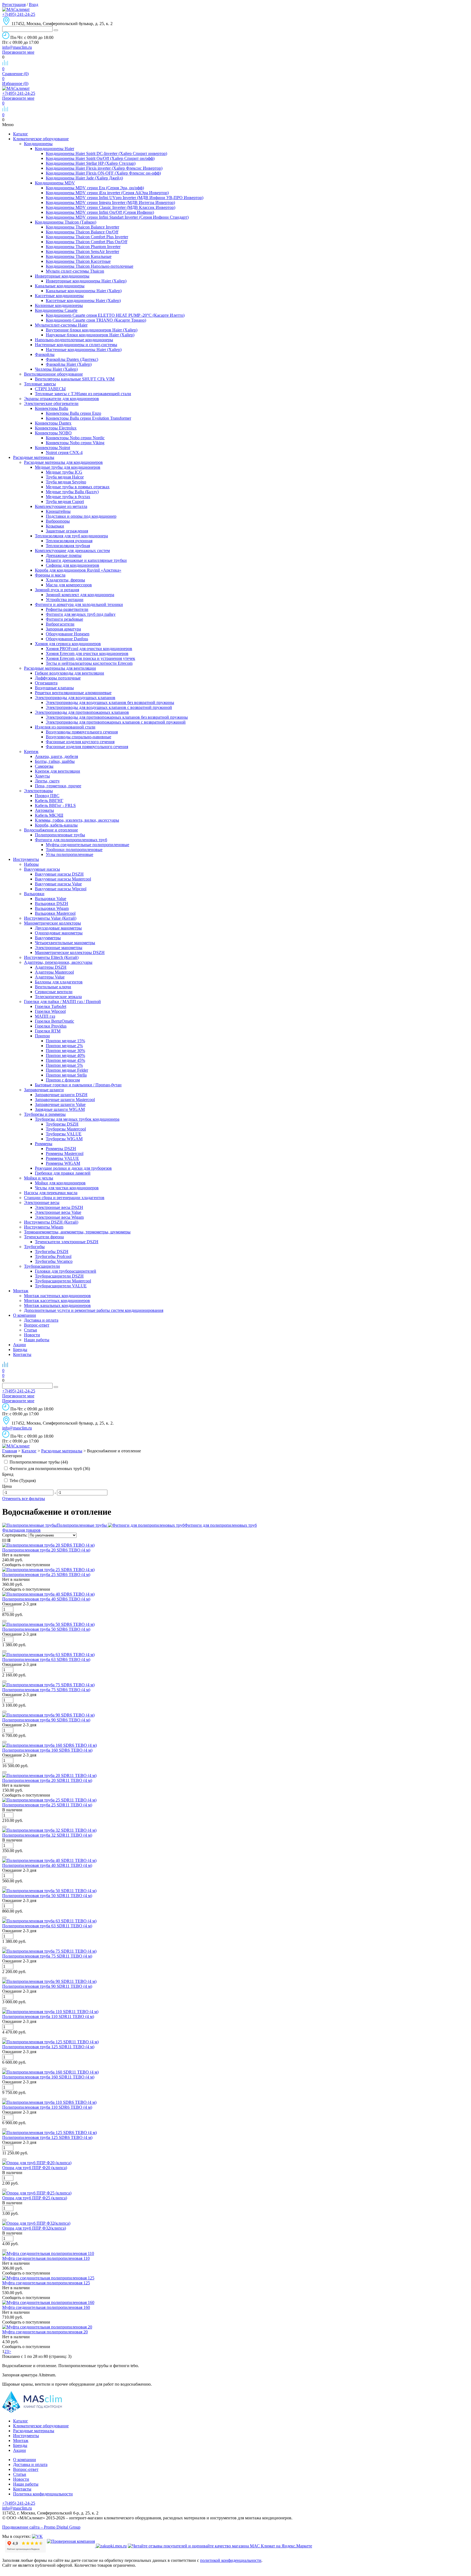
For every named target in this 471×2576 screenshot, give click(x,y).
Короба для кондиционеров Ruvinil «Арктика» (78, 570)
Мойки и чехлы (39, 1178)
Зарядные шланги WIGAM (60, 1109)
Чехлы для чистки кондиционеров (67, 1188)
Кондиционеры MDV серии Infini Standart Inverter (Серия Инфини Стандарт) (117, 217)
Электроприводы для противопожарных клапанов (82, 712)
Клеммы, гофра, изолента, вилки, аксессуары (77, 820)
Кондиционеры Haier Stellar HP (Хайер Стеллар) (91, 163)
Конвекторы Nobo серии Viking (75, 443)
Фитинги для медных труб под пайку (81, 614)
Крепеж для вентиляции (58, 771)
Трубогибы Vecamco (54, 1261)
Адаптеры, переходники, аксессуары (58, 962)
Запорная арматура (63, 629)
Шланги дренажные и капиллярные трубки (86, 560)
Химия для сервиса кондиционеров (68, 644)
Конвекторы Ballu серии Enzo (73, 413)
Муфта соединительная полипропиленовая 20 (45, 2332)
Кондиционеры (38, 144)
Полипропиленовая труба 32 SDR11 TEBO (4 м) (47, 1835)
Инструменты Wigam (44, 1227)
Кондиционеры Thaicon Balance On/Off (82, 232)
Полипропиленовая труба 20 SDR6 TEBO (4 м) (46, 1550)
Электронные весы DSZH (59, 1207)
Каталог (21, 134)
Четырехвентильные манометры (65, 943)
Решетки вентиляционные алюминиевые (73, 693)
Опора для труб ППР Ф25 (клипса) (35, 2198)
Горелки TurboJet (51, 1006)
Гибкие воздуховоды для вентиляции (70, 673)
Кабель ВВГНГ (49, 801)
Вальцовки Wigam (52, 908)
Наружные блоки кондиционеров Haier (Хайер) (90, 335)
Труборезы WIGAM (64, 1139)
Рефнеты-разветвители (67, 609)
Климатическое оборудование (41, 139)
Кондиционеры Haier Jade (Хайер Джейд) (84, 178)
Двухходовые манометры (58, 928)
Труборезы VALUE (64, 1134)
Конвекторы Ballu (52, 408)
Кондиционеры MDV (55, 183)
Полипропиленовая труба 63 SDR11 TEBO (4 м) (47, 1926)
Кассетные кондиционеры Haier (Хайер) (83, 301)
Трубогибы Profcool (53, 1256)
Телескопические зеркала (58, 997)
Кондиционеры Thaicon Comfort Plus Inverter (87, 237)
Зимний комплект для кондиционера (80, 595)
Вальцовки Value (51, 899)
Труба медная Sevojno (66, 482)
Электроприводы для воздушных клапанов (75, 698)
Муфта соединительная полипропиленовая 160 (46, 2307)
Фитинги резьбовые (64, 619)
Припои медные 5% (64, 1065)
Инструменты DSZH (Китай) (51, 1222)
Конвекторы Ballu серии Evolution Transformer (88, 418)
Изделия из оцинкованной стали (65, 727)
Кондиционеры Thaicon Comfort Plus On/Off (87, 242)
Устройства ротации (65, 600)
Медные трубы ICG (64, 472)
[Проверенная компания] (71, 2546)
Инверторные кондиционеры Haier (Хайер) (86, 281)
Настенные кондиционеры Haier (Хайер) (84, 350)
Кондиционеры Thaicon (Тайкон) (66, 222)
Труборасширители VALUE (61, 1286)
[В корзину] (4, 1621)
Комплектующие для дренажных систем (72, 551)
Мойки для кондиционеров (60, 1183)
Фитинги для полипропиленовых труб (71, 840)
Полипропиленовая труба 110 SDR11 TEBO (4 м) (48, 2016)
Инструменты (26, 859)
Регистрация (14, 4)
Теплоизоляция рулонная (69, 541)
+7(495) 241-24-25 (19, 14)
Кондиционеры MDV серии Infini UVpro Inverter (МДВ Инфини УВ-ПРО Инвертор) (125, 198)
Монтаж (21, 1291)
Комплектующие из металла (61, 506)
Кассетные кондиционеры (59, 296)
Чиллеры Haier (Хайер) (56, 369)
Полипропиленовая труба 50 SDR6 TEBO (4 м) (46, 1629)
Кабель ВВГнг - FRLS (55, 805)
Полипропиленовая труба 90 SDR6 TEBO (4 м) (46, 1720)
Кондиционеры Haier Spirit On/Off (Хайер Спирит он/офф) (100, 158)
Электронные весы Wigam (59, 1217)
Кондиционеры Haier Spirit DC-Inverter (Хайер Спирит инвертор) (106, 153)
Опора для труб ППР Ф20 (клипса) (35, 2168)
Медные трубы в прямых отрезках (78, 487)
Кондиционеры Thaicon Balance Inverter (82, 227)
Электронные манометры (59, 948)
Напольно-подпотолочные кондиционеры (74, 340)
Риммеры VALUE (62, 1158)
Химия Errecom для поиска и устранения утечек (90, 658)
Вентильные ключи (53, 987)
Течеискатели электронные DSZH (67, 1242)
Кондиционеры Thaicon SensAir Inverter (82, 251)
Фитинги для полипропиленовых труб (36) (49, 1469)
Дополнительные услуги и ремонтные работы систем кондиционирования (94, 1310)
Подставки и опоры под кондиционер (81, 516)
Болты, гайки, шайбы (55, 761)
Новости (32, 1335)
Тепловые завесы (40, 384)
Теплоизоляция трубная (68, 546)
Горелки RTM (48, 1031)
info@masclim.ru (17, 47)
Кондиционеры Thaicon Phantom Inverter (83, 247)
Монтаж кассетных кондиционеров (57, 1301)
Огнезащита (46, 683)
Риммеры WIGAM (63, 1163)
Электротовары (38, 791)
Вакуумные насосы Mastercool (63, 879)
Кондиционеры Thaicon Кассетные (78, 261)
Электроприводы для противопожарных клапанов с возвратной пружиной (116, 722)
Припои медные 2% (64, 1046)
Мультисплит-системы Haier (61, 325)
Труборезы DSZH (62, 1124)
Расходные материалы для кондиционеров (63, 462)
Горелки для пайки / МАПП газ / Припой (62, 1002)
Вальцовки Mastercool (55, 913)
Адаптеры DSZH (51, 967)
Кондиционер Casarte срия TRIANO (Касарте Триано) (96, 320)
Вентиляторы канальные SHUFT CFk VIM (75, 379)
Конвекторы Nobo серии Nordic (75, 438)
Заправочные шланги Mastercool (65, 1100)
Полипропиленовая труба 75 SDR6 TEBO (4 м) (46, 1690)
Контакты (22, 1354)
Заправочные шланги (44, 1090)
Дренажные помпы (64, 555)
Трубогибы (34, 1247)
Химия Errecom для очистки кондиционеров (87, 653)
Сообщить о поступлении (26, 1565)
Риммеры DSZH (61, 1149)
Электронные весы (42, 1202)
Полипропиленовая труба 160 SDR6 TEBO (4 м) (47, 1750)
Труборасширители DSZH (59, 1276)
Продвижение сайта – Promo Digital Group (41, 2527)
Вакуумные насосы (42, 869)
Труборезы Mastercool (66, 1129)
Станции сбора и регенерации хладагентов (64, 1198)
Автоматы (44, 810)
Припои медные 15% (65, 1041)
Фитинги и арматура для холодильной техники (79, 604)
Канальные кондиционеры (60, 286)
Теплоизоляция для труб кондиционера (71, 536)
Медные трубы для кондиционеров (68, 467)
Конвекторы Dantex (53, 423)
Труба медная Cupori (65, 502)
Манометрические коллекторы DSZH (70, 952)
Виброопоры (58, 521)
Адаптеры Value (50, 977)
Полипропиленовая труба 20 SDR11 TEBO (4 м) (47, 1780)
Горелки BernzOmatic (55, 1021)
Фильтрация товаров (21, 1530)
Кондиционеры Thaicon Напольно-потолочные (90, 266)
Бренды (20, 1350)
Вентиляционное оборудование (53, 374)
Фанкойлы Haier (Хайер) (69, 364)
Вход (34, 4)
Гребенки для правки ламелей (63, 1173)
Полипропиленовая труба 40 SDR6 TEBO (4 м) (46, 1599)
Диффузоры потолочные (58, 678)
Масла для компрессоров (69, 585)
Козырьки (55, 526)
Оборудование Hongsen (68, 634)
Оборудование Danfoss (67, 639)
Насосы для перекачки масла (51, 1193)
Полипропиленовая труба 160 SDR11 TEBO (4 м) (48, 2077)
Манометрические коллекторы (52, 923)
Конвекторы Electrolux (56, 428)
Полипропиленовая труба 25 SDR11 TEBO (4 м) (47, 1805)
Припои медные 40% (65, 1055)
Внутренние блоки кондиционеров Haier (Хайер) (92, 330)
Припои (42, 1036)
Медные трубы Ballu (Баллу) (72, 492)
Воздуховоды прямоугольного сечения (82, 732)
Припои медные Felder (67, 1070)
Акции (19, 1345)
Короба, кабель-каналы (56, 825)
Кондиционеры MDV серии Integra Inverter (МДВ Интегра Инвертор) (110, 202)
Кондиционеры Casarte (56, 310)
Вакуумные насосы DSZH (59, 874)
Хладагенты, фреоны (65, 580)
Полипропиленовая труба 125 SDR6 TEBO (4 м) (47, 2137)
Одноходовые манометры (59, 933)
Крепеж (31, 752)
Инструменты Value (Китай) (50, 918)
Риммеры (44, 1144)
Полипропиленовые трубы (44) (38, 1462)
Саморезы (44, 766)
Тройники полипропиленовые (74, 850)
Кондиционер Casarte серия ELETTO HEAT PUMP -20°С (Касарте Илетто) (115, 315)
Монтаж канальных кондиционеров (57, 1305)
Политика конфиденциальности (43, 2494)
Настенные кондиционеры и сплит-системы (76, 345)
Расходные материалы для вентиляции (60, 668)
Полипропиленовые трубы (60, 835)
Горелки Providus (51, 1026)
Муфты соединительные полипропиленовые (87, 845)
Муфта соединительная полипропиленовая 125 (46, 2283)
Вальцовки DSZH (52, 903)
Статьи (31, 1330)
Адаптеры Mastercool (54, 972)
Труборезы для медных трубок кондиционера (77, 1119)
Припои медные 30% (65, 1051)
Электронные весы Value (58, 1212)
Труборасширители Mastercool (63, 1281)
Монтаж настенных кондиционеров (57, 1296)
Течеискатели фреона (44, 1237)
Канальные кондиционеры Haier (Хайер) (84, 291)
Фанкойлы (45, 354)
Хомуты (42, 776)
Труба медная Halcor (65, 477)
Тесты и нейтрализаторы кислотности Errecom (89, 663)
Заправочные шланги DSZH (61, 1095)
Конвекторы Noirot (52, 448)
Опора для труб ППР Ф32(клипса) (34, 2228)
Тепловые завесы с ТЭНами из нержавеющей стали (83, 394)
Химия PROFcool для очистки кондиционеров (89, 649)
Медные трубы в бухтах (68, 497)
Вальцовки (34, 894)
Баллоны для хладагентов (59, 982)
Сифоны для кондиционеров (73, 565)
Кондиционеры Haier (55, 149)
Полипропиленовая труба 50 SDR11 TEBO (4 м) (47, 1896)
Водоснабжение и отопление (51, 830)
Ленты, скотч (47, 781)
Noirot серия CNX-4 (64, 452)
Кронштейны (58, 511)
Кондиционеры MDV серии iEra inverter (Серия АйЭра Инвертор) (107, 193)
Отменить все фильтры (24, 1499)
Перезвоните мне (18, 52)
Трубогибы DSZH (52, 1252)
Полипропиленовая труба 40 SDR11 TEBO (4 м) (47, 1865)
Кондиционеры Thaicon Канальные (79, 256)
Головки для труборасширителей (66, 1271)
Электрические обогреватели (51, 403)
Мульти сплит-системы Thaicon (75, 271)
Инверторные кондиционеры (62, 276)
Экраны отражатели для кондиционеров (61, 399)
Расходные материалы (34, 457)
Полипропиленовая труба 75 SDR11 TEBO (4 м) (47, 1956)
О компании (25, 1315)
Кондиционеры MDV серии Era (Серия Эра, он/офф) (95, 188)
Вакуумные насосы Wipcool (61, 889)
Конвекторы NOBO (53, 433)
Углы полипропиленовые (70, 854)
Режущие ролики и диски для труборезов (73, 1168)
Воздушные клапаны (54, 688)
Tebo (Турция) (22, 1481)
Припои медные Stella (66, 1075)
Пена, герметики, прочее (58, 786)
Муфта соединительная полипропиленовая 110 (46, 2258)
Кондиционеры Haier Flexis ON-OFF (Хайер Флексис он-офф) (103, 173)
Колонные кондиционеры (59, 305)
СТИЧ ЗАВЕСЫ (50, 389)
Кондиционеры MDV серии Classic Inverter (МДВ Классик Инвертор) (111, 207)
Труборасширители (42, 1266)
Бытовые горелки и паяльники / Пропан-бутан (78, 1085)
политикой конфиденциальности (231, 2560)
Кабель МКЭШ (49, 815)
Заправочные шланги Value (60, 1104)
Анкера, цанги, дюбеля (56, 756)
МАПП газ (45, 1016)
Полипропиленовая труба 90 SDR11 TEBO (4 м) (47, 1986)
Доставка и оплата (41, 1320)
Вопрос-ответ (37, 1325)
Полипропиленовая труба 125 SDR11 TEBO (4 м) (48, 2047)
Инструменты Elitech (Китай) (51, 957)
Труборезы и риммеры (45, 1114)
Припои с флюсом (63, 1080)
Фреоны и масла (50, 575)
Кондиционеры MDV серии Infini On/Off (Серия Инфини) (100, 212)
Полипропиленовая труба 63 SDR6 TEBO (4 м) (46, 1659)
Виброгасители (60, 624)
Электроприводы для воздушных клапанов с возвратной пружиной (109, 707)
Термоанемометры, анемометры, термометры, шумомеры (77, 1232)
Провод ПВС (47, 796)
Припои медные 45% (65, 1060)
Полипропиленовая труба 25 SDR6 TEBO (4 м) (46, 1574)
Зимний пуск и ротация (57, 590)
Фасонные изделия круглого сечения (80, 742)
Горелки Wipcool (50, 1011)
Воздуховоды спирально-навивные (78, 737)
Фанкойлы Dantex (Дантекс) (72, 359)
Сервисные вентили (54, 992)
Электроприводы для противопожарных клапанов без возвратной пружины (117, 717)
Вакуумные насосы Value (58, 884)
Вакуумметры (48, 938)
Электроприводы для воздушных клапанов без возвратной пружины (110, 702)
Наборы (31, 864)
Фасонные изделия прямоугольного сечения (87, 747)
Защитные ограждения (67, 531)
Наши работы (37, 1340)
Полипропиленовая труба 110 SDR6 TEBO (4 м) (47, 2107)
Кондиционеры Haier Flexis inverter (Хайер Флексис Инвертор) (104, 168)
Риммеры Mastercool (65, 1153)
